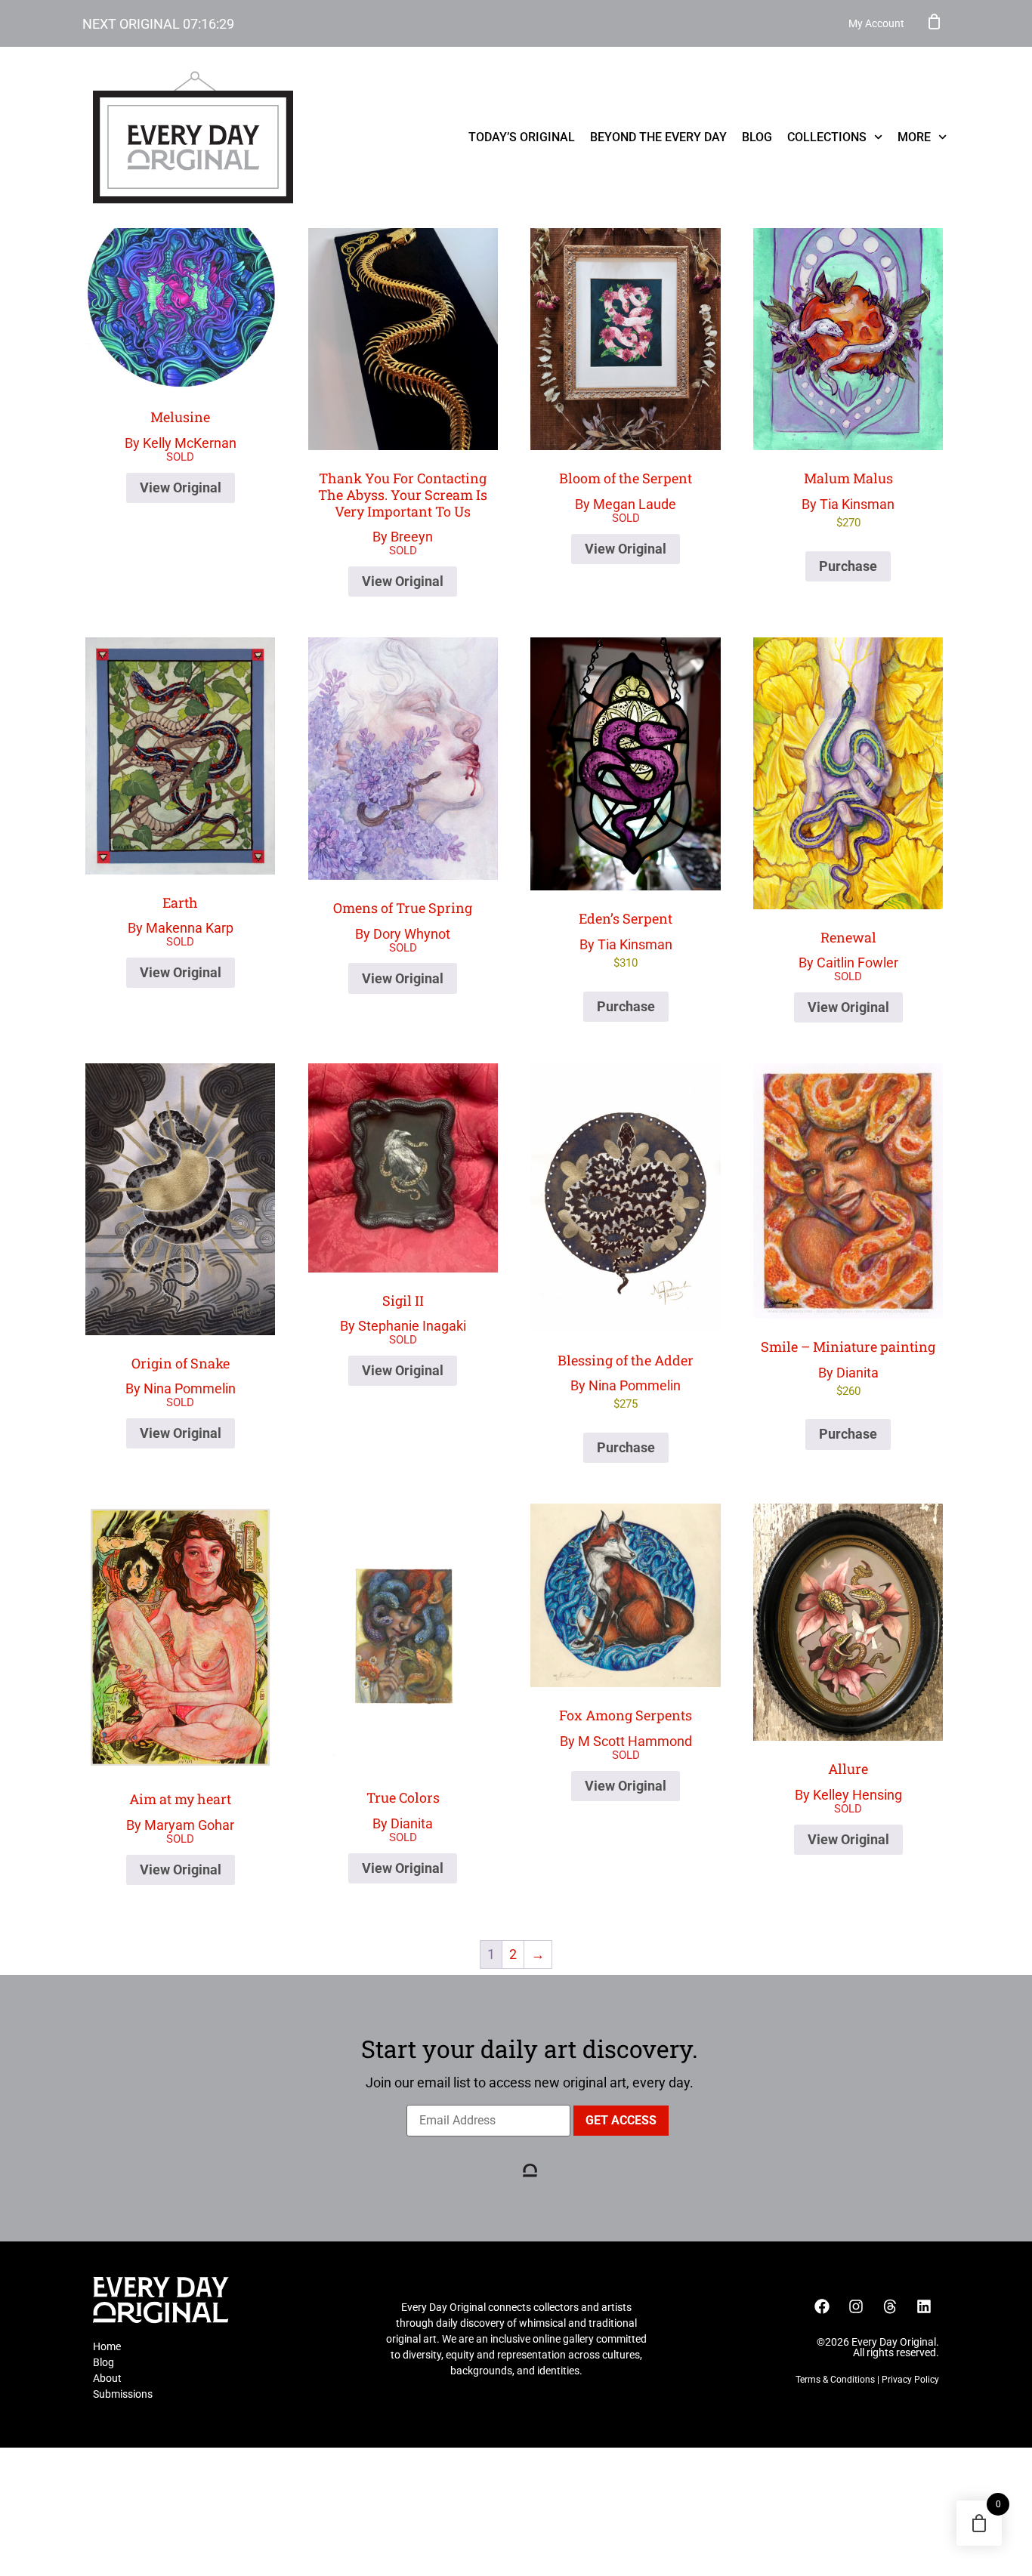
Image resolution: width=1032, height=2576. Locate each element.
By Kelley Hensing (848, 1781)
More (914, 137)
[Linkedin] (924, 2306)
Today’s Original (522, 137)
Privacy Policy (910, 2380)
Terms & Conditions (835, 2380)
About (107, 2378)
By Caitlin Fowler (848, 950)
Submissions (123, 2394)
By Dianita (848, 1368)
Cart (935, 21)
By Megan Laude (626, 491)
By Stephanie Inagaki (403, 1313)
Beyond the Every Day (658, 137)
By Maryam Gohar (180, 1811)
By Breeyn (403, 507)
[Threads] (890, 2306)
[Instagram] (856, 2306)
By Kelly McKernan (181, 429)
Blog (757, 137)
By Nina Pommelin (181, 1376)
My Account (876, 23)
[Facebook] (822, 2306)
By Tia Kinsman (848, 499)
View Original (181, 487)
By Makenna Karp (181, 915)
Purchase (848, 566)
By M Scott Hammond (626, 1728)
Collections (827, 137)
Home (107, 2346)
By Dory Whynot (403, 920)
